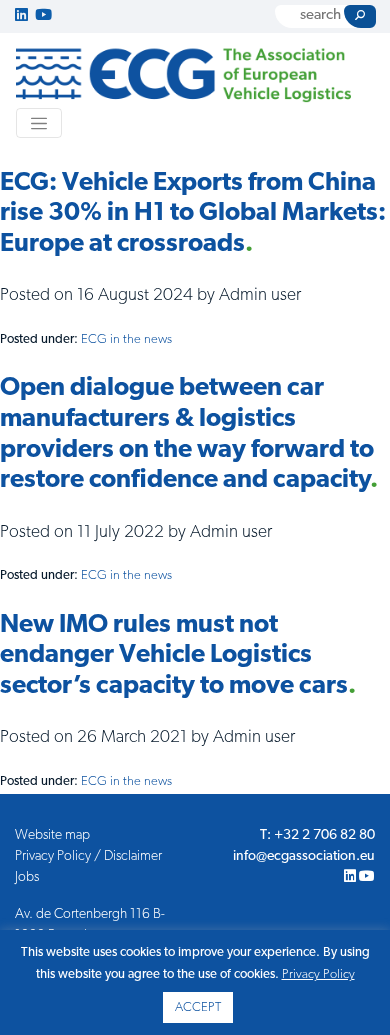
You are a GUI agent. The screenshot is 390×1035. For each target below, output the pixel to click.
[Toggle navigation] (39, 123)
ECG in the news (126, 339)
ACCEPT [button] (198, 1007)
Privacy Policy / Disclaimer (88, 856)
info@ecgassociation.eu (304, 856)
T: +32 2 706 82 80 (317, 835)
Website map (52, 835)
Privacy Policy (318, 974)
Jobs (27, 877)
